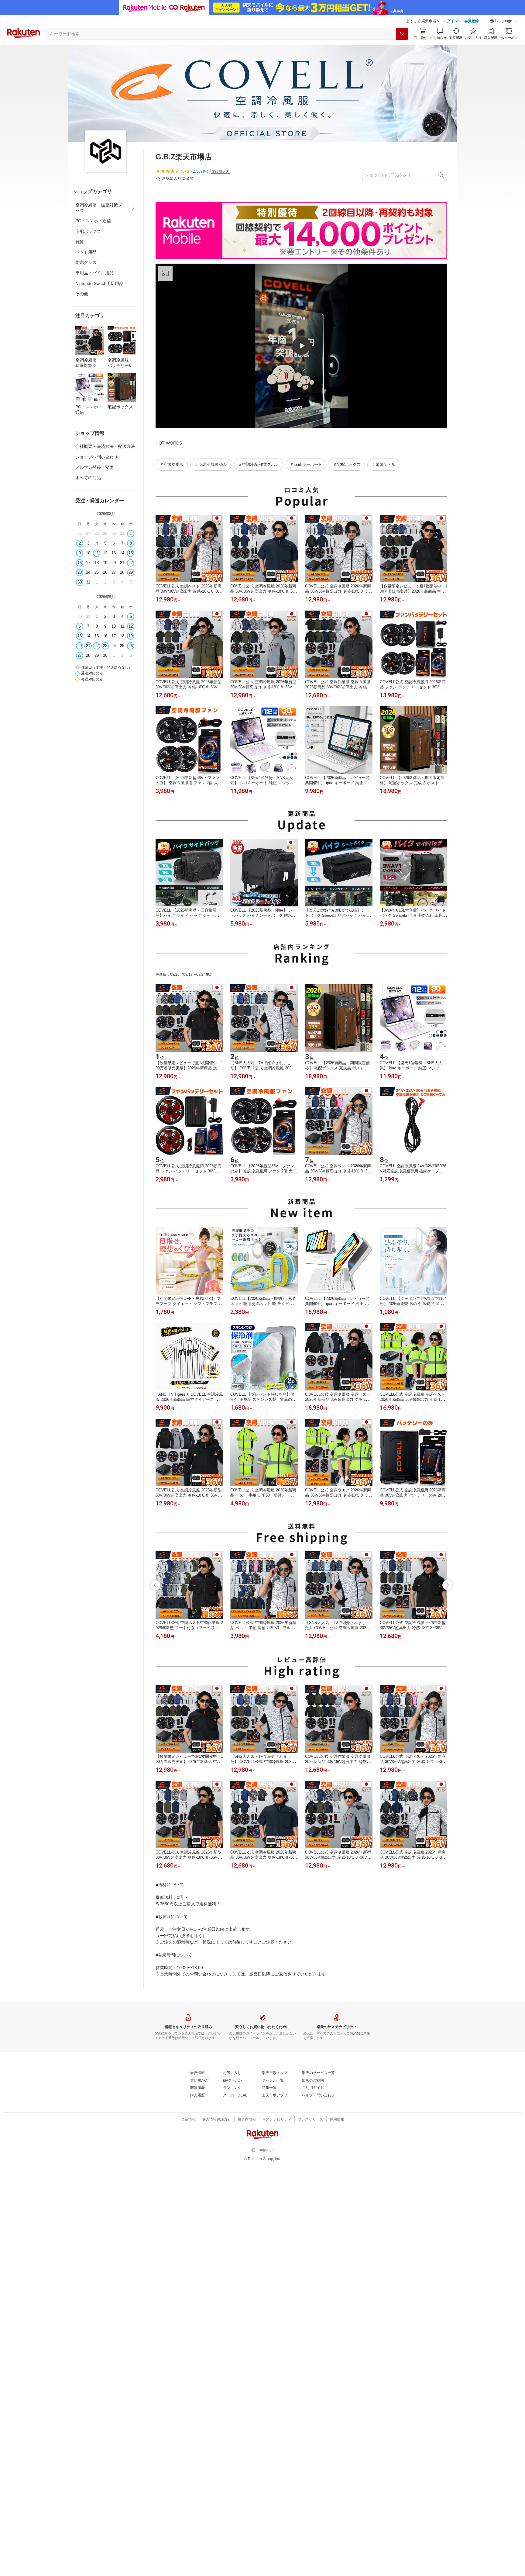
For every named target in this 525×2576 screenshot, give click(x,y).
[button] (504, 21)
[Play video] (301, 346)
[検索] (402, 34)
